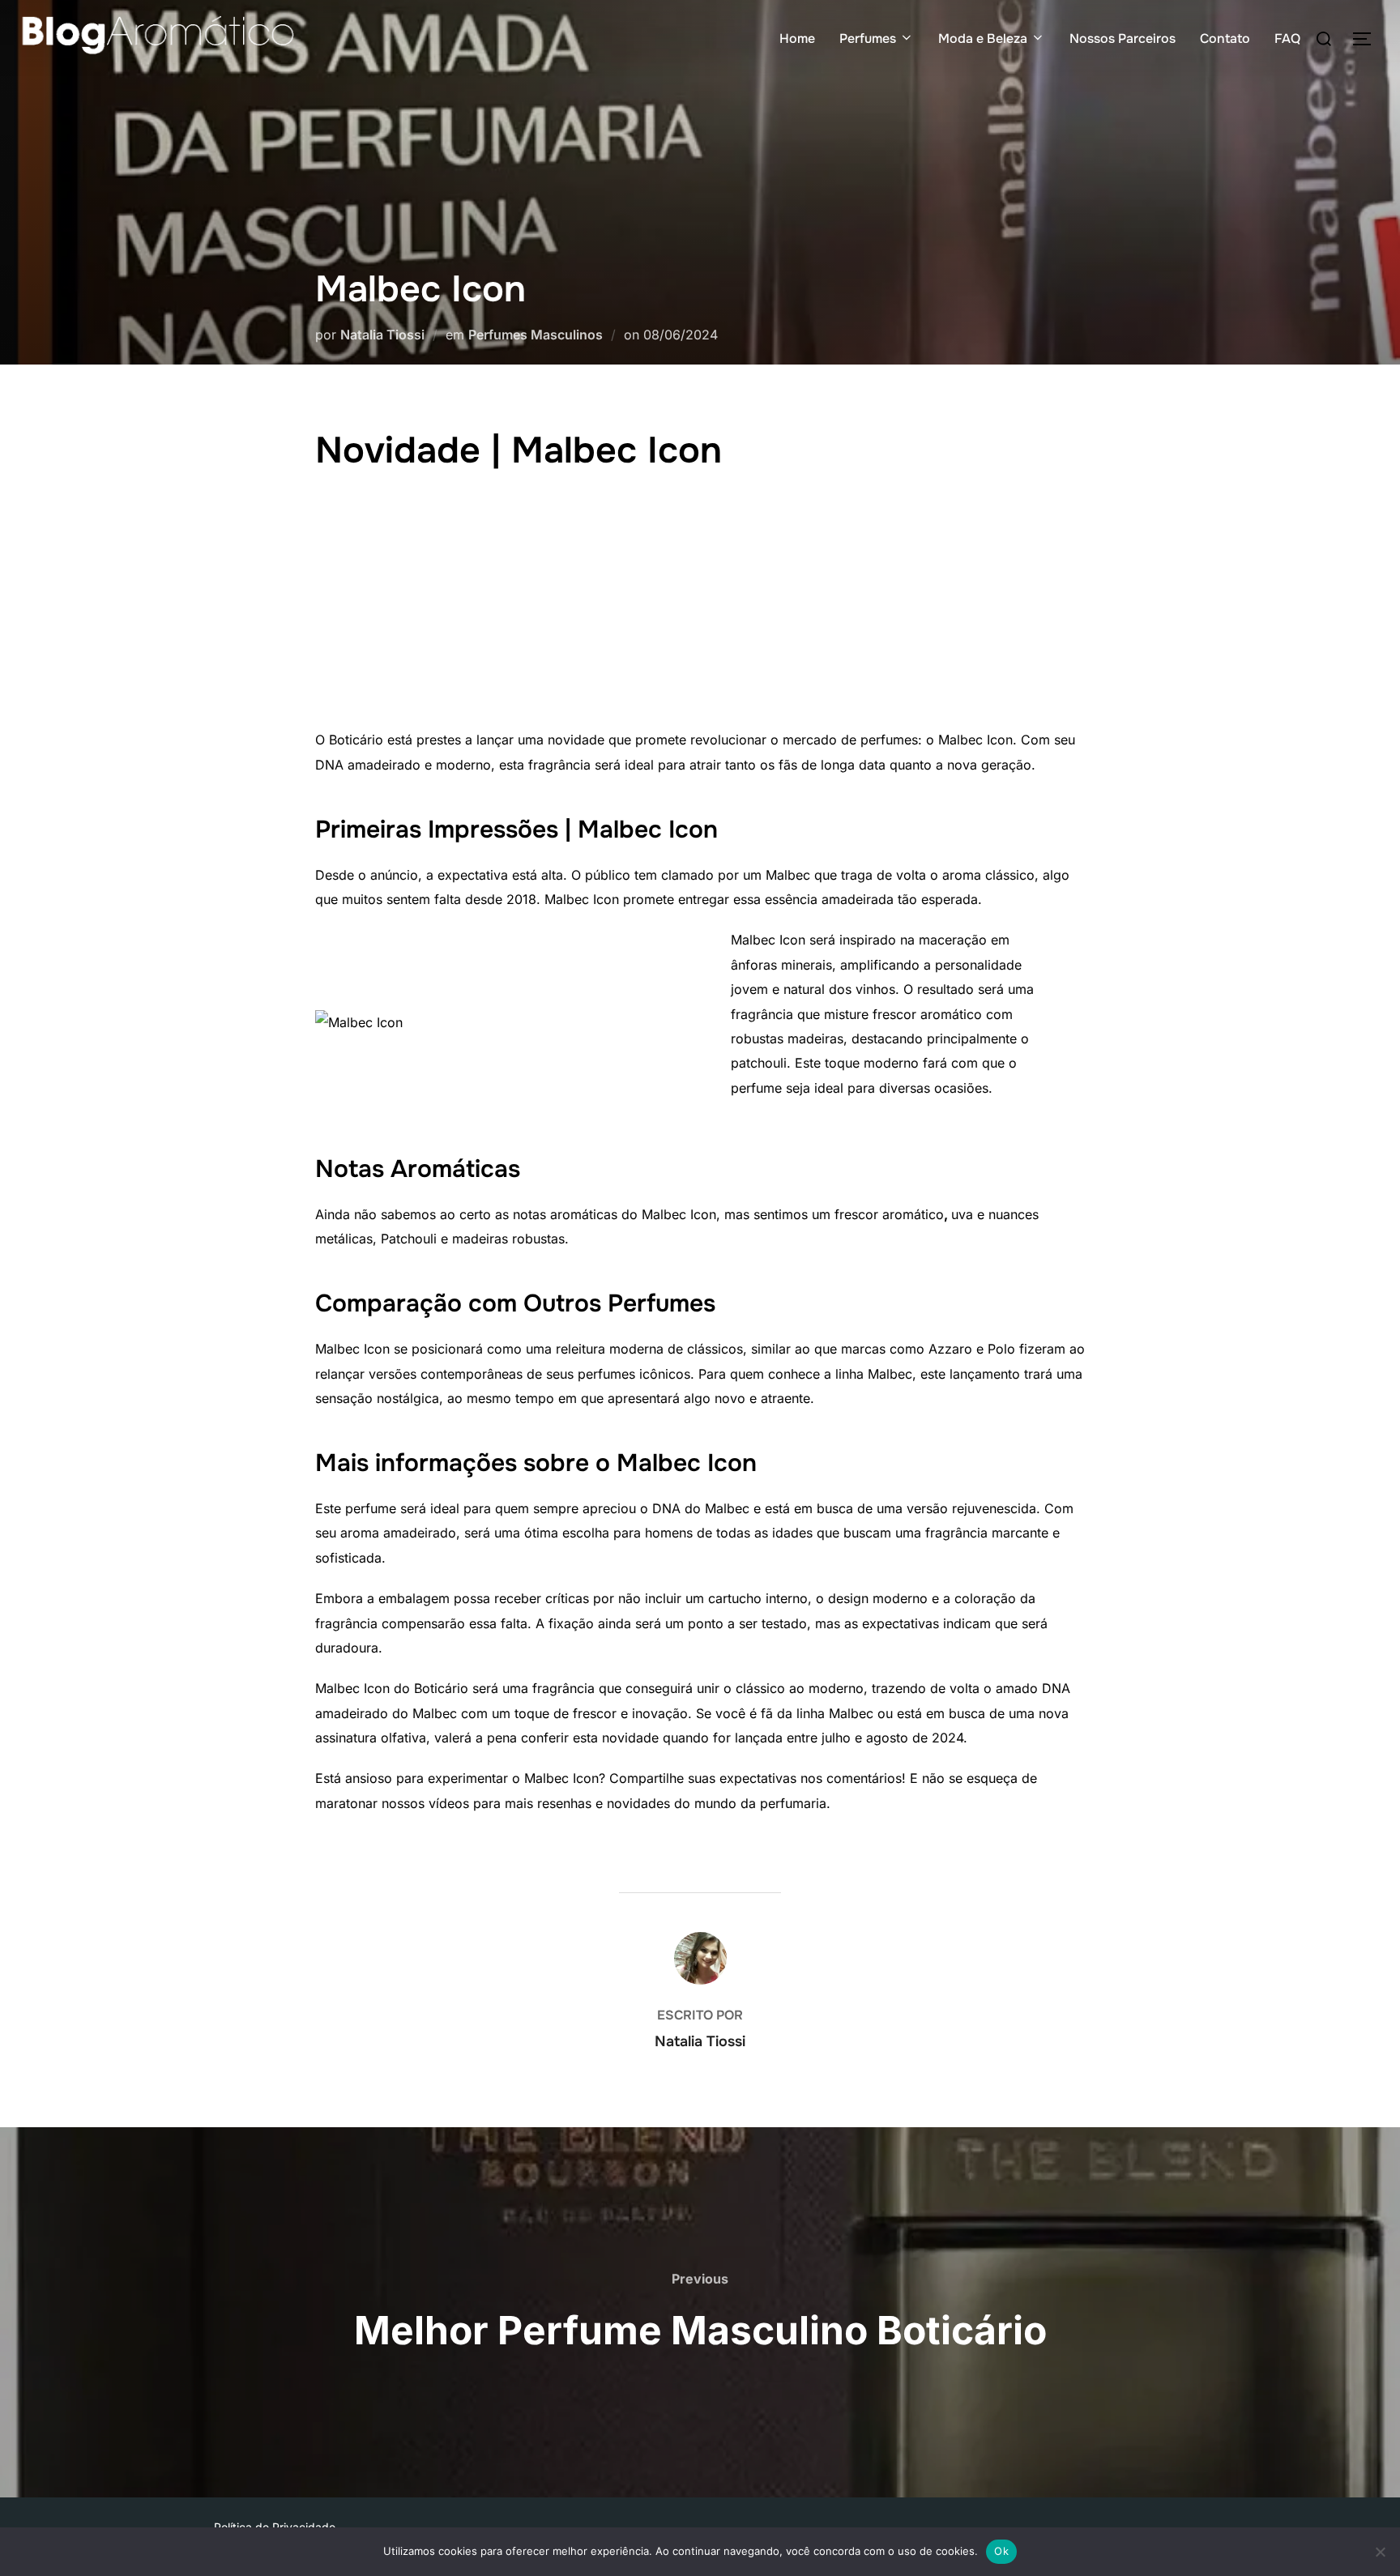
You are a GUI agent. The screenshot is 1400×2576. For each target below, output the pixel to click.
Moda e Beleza (983, 38)
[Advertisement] (700, 606)
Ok (1001, 2551)
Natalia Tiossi (382, 335)
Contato (1225, 38)
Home (797, 38)
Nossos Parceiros (1123, 38)
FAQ (1287, 38)
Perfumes (868, 38)
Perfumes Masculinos (536, 335)
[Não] (1380, 2552)
